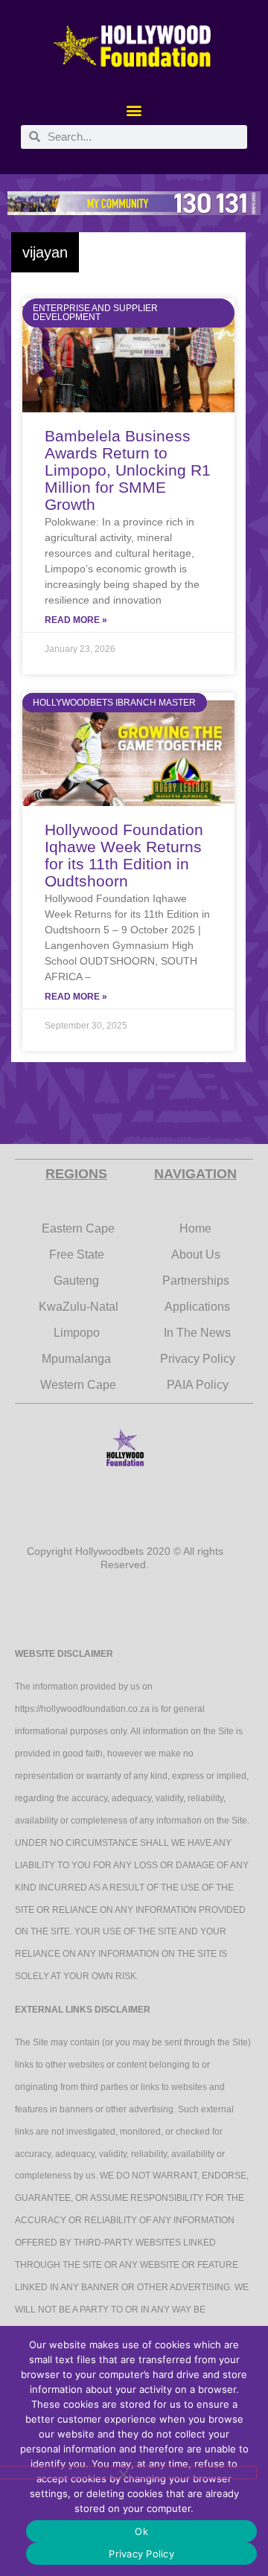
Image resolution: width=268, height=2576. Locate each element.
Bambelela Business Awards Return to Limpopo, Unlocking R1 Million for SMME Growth (128, 470)
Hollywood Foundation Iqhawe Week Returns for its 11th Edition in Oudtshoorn (124, 855)
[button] (134, 111)
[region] (134, 203)
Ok (141, 2531)
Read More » (76, 620)
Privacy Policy (141, 2554)
